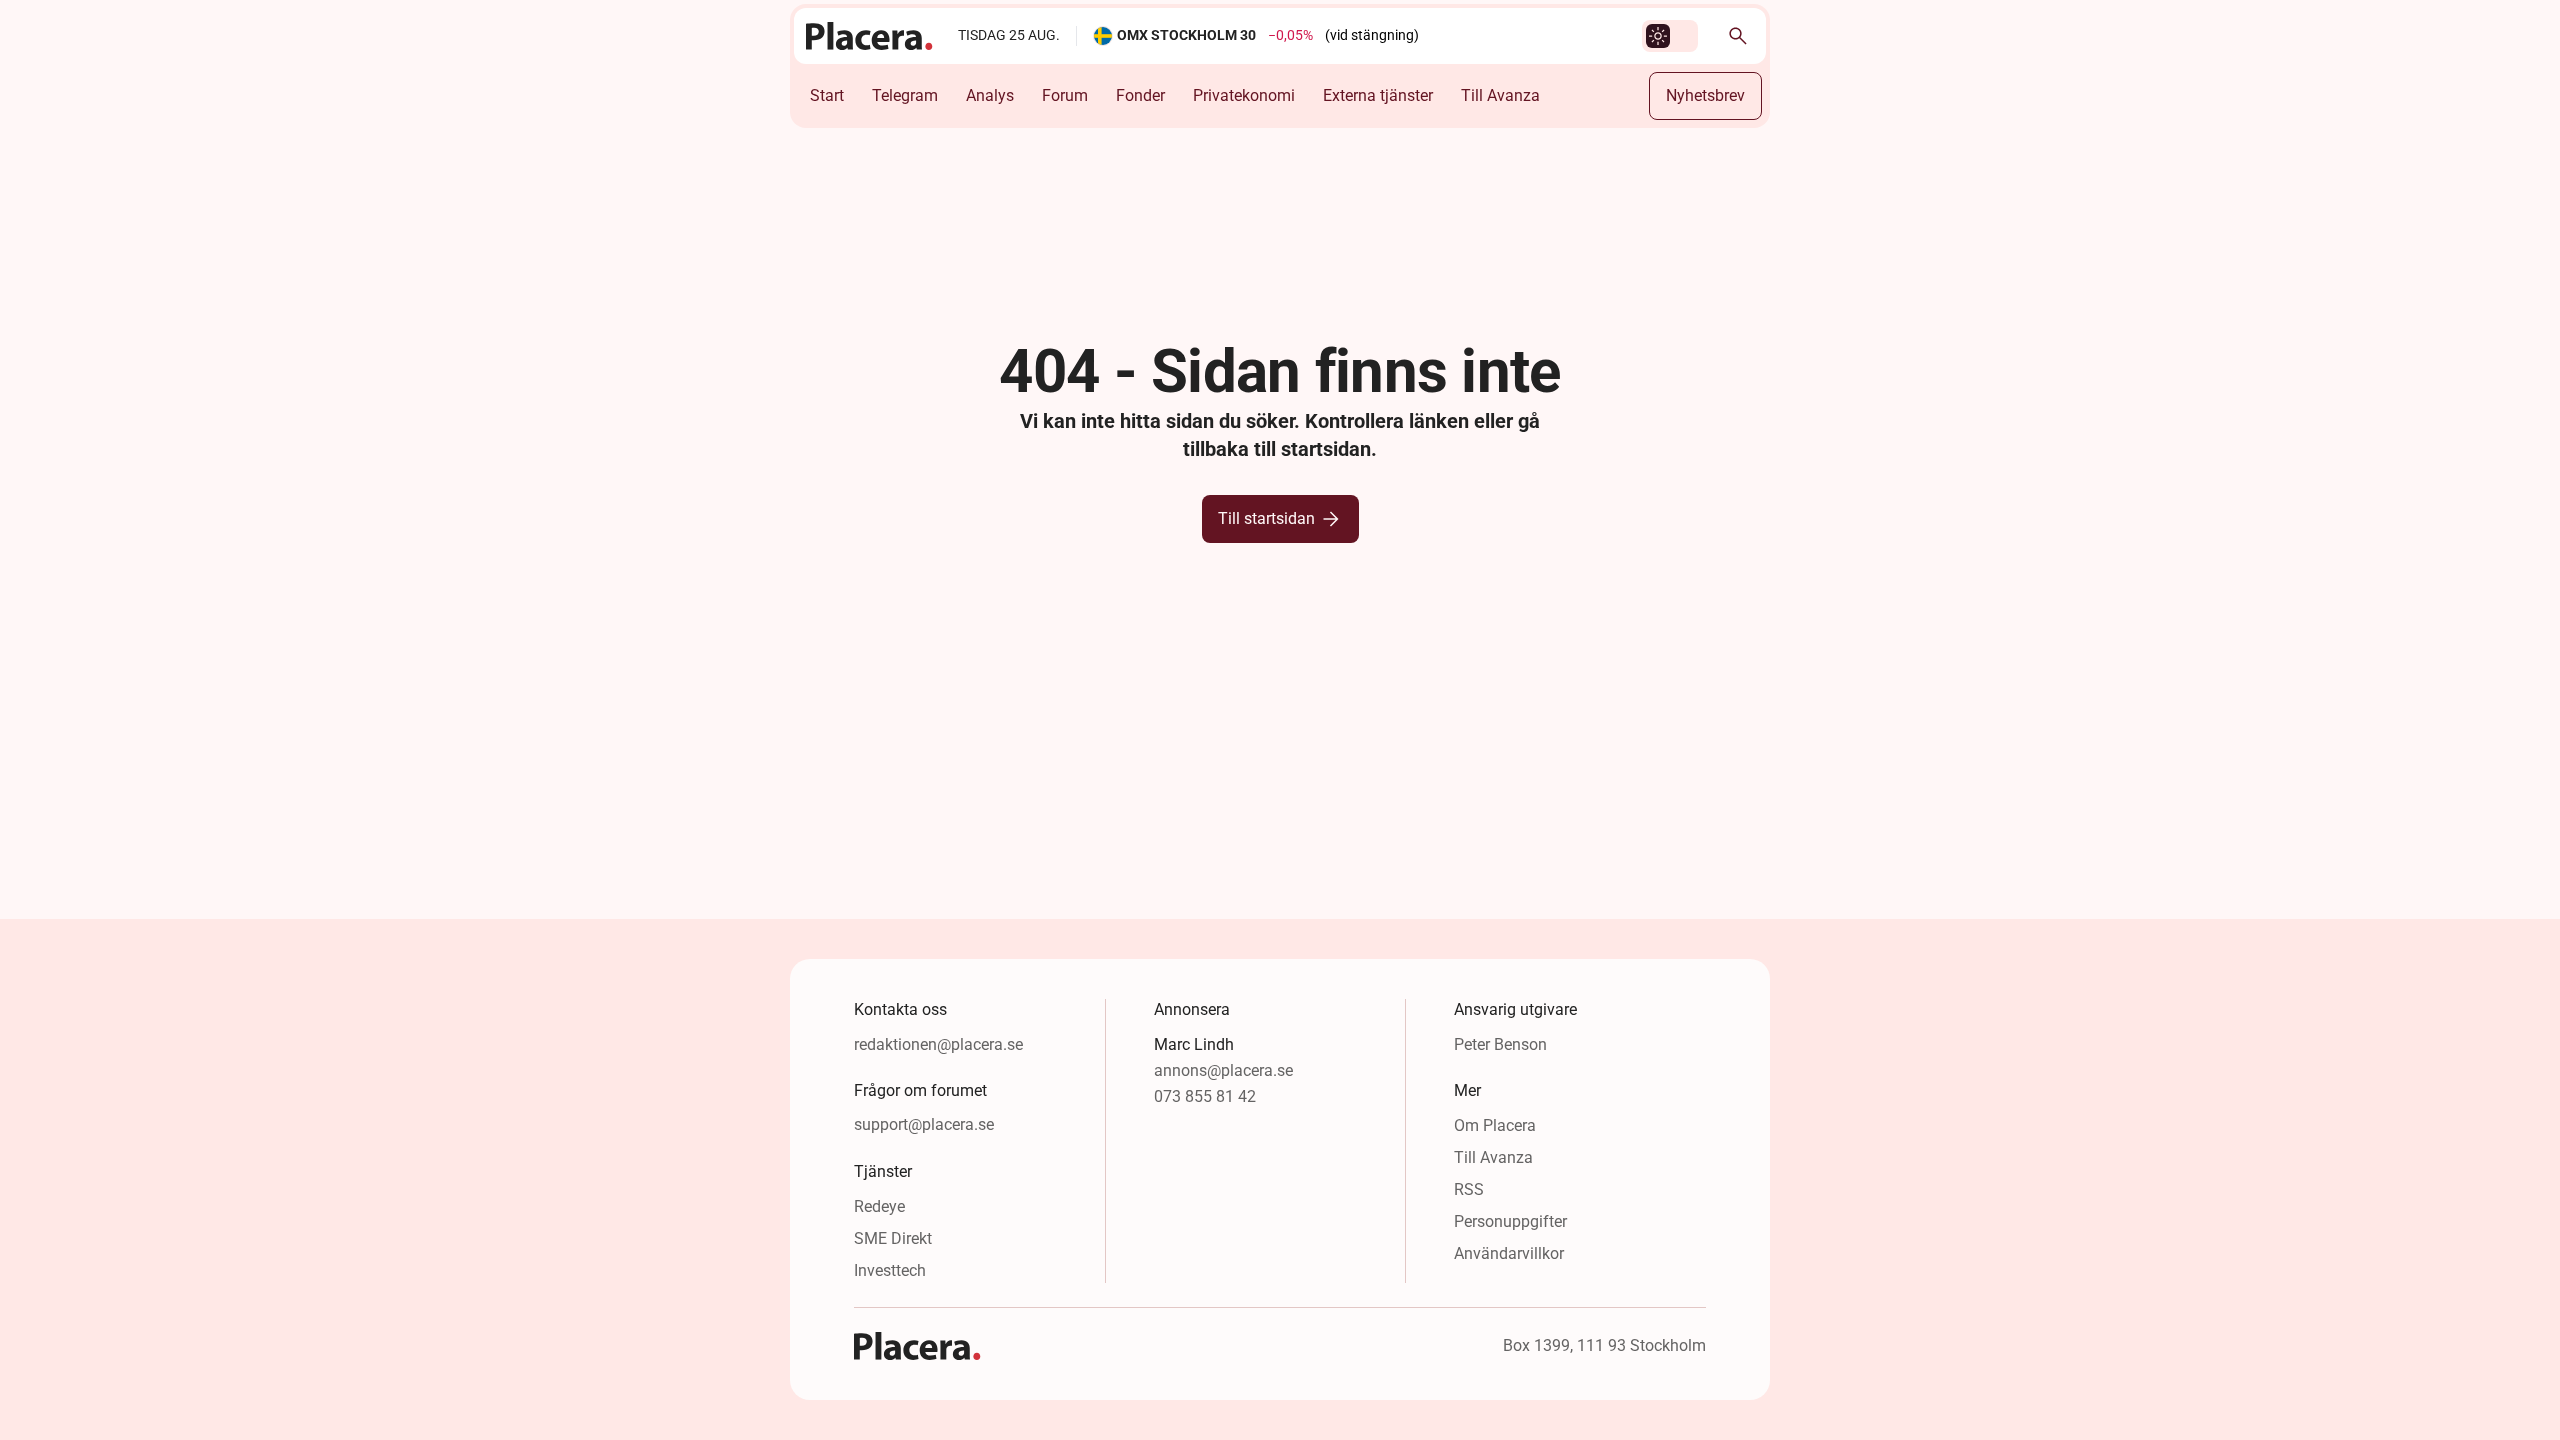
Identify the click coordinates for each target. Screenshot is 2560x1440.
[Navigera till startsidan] (870, 36)
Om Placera (1495, 1125)
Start (827, 95)
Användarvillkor (1509, 1253)
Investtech (890, 1270)
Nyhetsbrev (1705, 95)
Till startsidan (1266, 518)
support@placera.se (924, 1124)
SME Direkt (893, 1238)
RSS (1469, 1189)
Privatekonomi (1244, 95)
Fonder (1140, 95)
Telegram (905, 95)
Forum (1065, 95)
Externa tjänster (1378, 95)
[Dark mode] (1658, 36)
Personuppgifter (1510, 1221)
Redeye (879, 1206)
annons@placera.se (1223, 1070)
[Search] (1738, 36)
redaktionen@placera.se (938, 1044)
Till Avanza (1500, 95)
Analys (990, 95)
